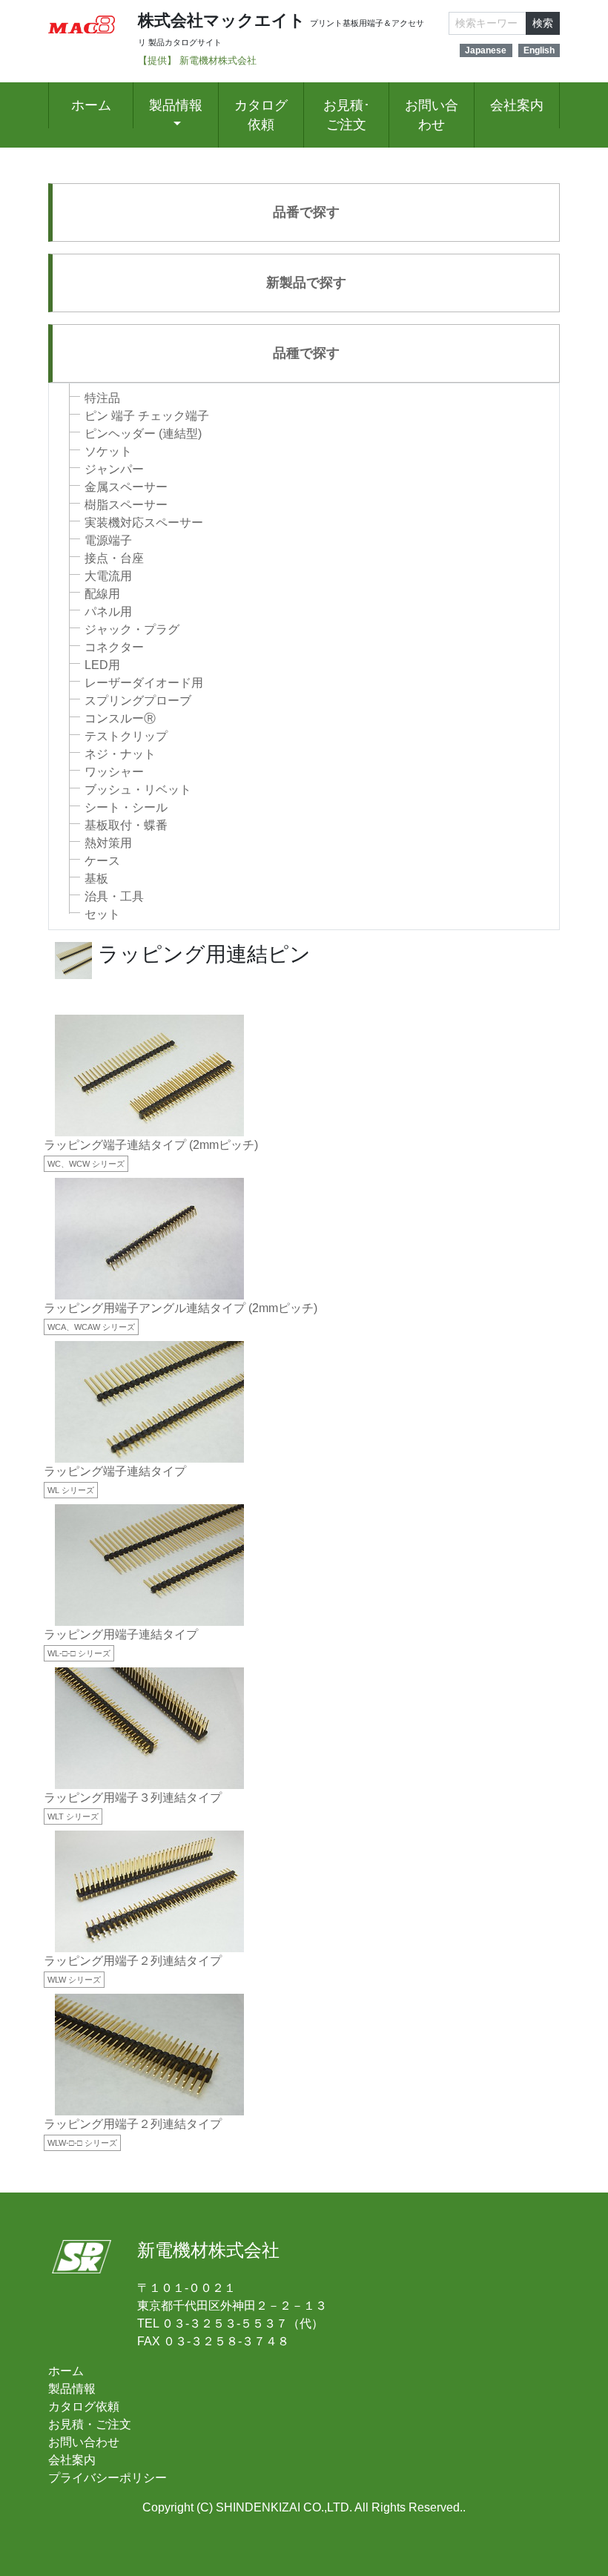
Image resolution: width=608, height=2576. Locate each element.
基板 (96, 879)
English (539, 50)
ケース (102, 861)
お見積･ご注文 (347, 115)
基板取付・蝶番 (126, 825)
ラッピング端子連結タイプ (115, 1471)
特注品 (102, 398)
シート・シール (126, 807)
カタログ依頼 (261, 115)
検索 (543, 23)
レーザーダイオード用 (144, 683)
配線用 (102, 594)
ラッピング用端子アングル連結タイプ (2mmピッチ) (181, 1308)
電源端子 (108, 540)
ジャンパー (114, 469)
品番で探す (306, 212)
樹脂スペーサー (126, 505)
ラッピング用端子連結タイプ (121, 1634)
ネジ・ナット (120, 754)
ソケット (108, 451)
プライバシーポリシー (108, 2478)
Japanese (486, 50)
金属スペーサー (126, 487)
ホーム (91, 105)
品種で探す (306, 353)
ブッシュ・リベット (138, 790)
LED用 (102, 665)
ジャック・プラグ (132, 629)
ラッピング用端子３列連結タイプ (133, 1798)
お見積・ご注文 (90, 2424)
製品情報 (176, 105)
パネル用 (108, 612)
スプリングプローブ (138, 701)
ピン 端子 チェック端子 (147, 416)
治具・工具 (114, 896)
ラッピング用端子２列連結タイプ (133, 1961)
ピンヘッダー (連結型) (143, 434)
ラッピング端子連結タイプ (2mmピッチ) (151, 1145)
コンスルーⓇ (120, 718)
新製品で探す (306, 283)
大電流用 (108, 576)
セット (102, 914)
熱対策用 (108, 843)
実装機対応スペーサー (144, 523)
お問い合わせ (432, 115)
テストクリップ (126, 736)
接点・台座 (114, 558)
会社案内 (517, 105)
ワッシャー (114, 772)
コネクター (114, 647)
